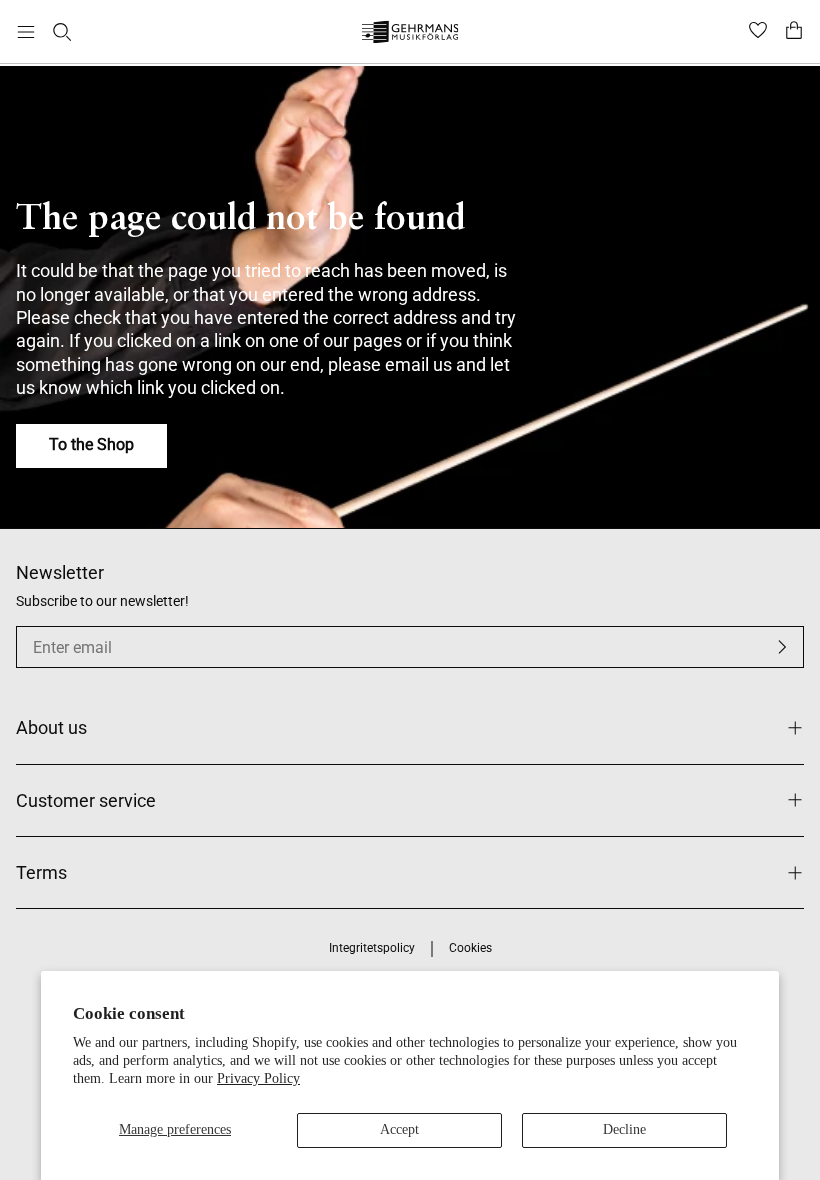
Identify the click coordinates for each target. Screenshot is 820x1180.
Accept (399, 1129)
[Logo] (410, 34)
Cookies (470, 948)
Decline (624, 1129)
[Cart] (794, 32)
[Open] (26, 32)
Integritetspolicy (372, 948)
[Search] (62, 32)
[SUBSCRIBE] (782, 647)
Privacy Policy (258, 1078)
